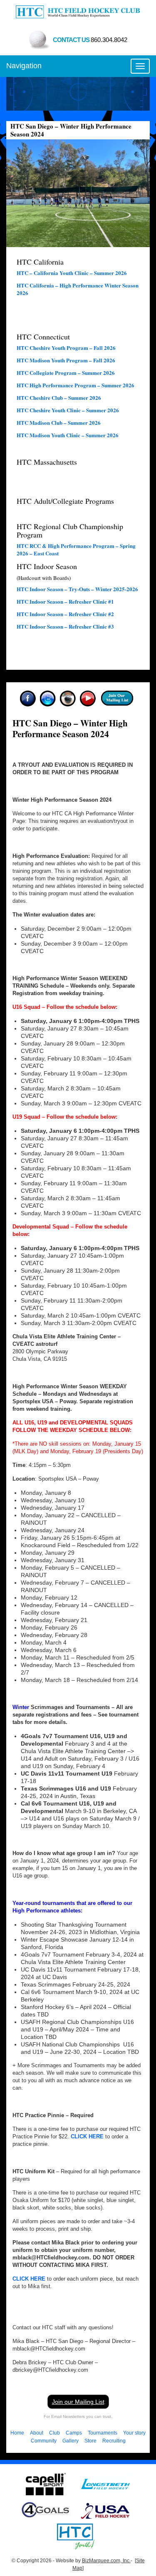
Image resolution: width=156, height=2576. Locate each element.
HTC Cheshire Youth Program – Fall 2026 (66, 348)
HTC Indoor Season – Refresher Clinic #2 (65, 614)
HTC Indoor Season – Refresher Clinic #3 (65, 626)
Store (90, 2441)
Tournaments (103, 2433)
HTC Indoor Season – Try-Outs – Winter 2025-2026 (77, 589)
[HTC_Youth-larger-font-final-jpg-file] (76, 2536)
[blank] (106, 2484)
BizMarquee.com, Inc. (106, 2561)
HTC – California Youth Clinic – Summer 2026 (72, 273)
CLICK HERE (87, 2136)
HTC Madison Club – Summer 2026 (59, 422)
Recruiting (114, 2441)
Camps (74, 2433)
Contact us (90, 40)
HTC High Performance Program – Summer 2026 (76, 385)
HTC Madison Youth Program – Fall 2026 (66, 360)
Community (44, 2441)
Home (17, 2433)
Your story (134, 2433)
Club (54, 2433)
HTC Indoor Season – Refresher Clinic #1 (65, 601)
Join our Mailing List (78, 2402)
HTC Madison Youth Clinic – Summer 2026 (68, 435)
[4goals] (46, 2510)
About (37, 2433)
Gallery (71, 2441)
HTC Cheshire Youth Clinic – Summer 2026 (68, 410)
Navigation (24, 66)
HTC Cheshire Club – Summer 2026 (59, 398)
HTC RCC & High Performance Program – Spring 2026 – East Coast (76, 549)
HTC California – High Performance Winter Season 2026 (78, 289)
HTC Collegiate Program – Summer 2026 (66, 373)
